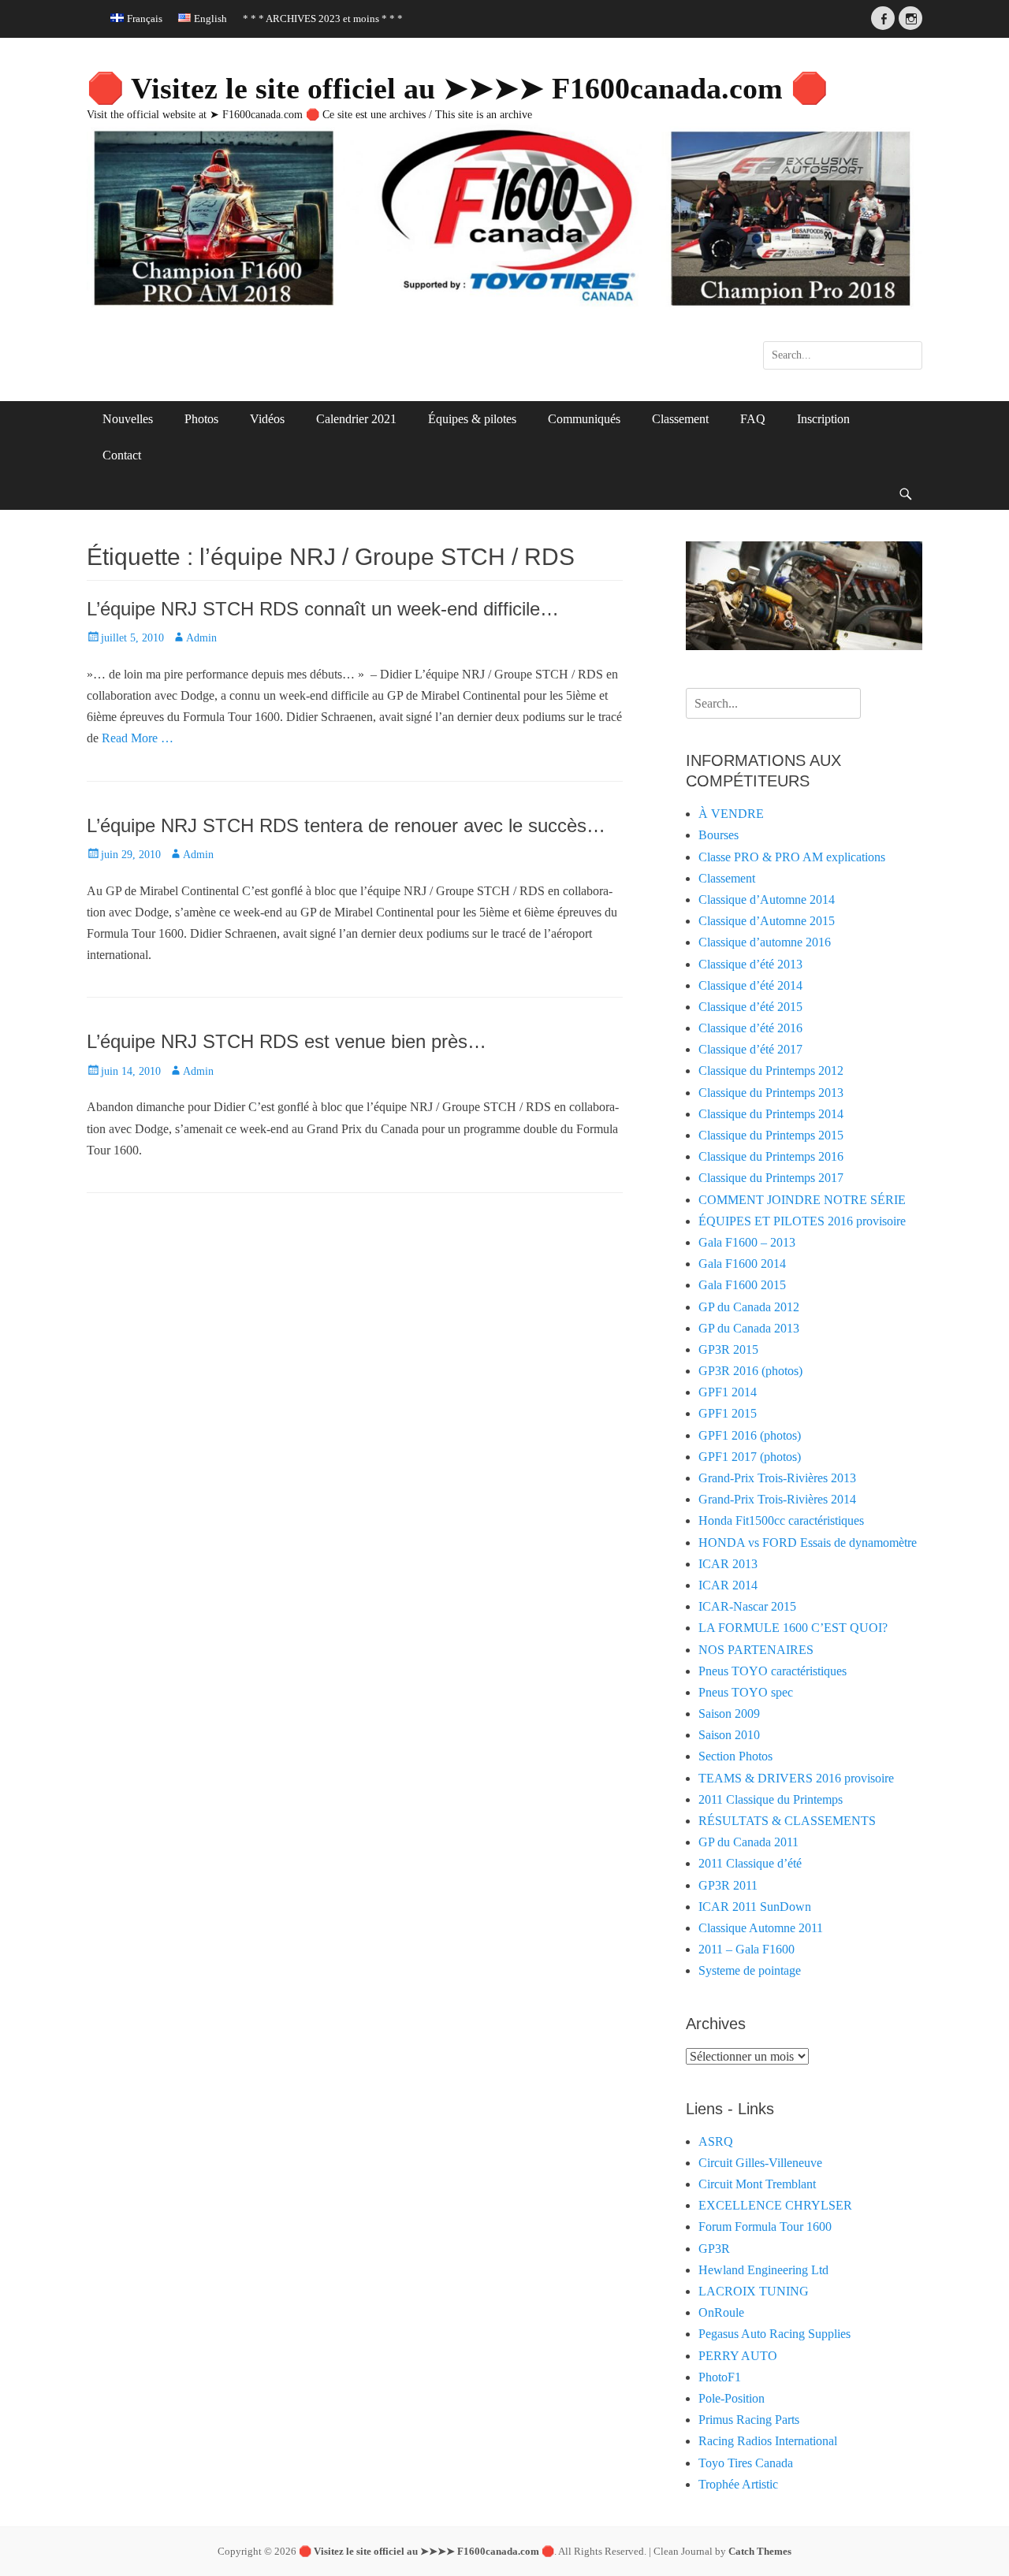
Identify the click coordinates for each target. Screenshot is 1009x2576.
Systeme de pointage (750, 1970)
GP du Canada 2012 (749, 1307)
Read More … (138, 738)
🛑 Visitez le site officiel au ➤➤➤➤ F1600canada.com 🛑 (457, 88)
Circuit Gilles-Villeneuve (760, 2163)
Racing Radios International (768, 2441)
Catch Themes (760, 2551)
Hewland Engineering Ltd (763, 2270)
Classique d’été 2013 (750, 964)
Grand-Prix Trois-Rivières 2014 (777, 1499)
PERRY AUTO (738, 2356)
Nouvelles (128, 419)
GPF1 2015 (728, 1413)
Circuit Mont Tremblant (757, 2184)
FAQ (753, 419)
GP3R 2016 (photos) (750, 1371)
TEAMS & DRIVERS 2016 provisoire (796, 1778)
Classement (680, 419)
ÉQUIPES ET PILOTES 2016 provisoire (802, 1221)
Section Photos (735, 1756)
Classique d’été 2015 (750, 1007)
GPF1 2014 (728, 1392)
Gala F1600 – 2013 (747, 1242)
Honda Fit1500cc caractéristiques (781, 1520)
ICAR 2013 (728, 1564)
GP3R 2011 (728, 1885)
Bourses (719, 835)
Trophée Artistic (738, 2484)
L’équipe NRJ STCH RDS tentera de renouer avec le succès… (346, 825)
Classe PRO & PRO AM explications (792, 857)
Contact (122, 455)
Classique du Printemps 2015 (771, 1135)
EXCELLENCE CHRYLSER (775, 2205)
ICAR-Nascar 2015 (747, 1606)
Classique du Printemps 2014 (771, 1114)
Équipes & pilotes (472, 419)
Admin (201, 638)
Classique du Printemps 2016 (771, 1156)
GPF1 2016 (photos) (750, 1435)
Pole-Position (732, 2398)
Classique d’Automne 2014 (767, 900)
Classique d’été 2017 (750, 1049)
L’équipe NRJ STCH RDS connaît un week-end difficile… (323, 609)
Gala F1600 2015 (742, 1285)
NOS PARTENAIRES (756, 1650)
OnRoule (721, 2312)
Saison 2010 (729, 1735)
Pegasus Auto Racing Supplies (774, 2334)
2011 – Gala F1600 (747, 1949)
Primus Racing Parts (749, 2420)
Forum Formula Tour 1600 (765, 2227)
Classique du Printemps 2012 (771, 1071)
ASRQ (716, 2141)
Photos (201, 419)
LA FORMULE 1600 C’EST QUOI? (793, 1628)
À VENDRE (731, 814)
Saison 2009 (729, 1714)
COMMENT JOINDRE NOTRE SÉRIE (802, 1200)
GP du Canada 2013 (749, 1328)
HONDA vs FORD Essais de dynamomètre (808, 1543)
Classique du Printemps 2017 (771, 1178)
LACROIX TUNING (754, 2291)
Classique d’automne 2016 (765, 942)
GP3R (714, 2249)
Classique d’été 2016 (750, 1028)
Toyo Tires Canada (746, 2463)
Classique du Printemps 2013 (771, 1093)
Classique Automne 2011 (761, 1928)
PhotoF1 (720, 2377)
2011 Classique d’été (750, 1863)
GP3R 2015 (728, 1349)
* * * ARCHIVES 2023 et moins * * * (323, 19)
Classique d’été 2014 (750, 985)
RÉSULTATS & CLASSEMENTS (787, 1821)
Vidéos (267, 419)
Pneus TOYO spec (746, 1692)
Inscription (823, 419)
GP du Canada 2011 (748, 1842)
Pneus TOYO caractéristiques (773, 1671)
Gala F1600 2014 (742, 1264)
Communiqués (584, 419)
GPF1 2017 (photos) (750, 1457)
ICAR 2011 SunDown (755, 1907)
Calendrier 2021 (356, 419)
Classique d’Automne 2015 (767, 921)
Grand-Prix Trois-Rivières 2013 (777, 1478)
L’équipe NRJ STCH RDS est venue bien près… (287, 1041)
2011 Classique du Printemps (771, 1799)
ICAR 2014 (728, 1585)
